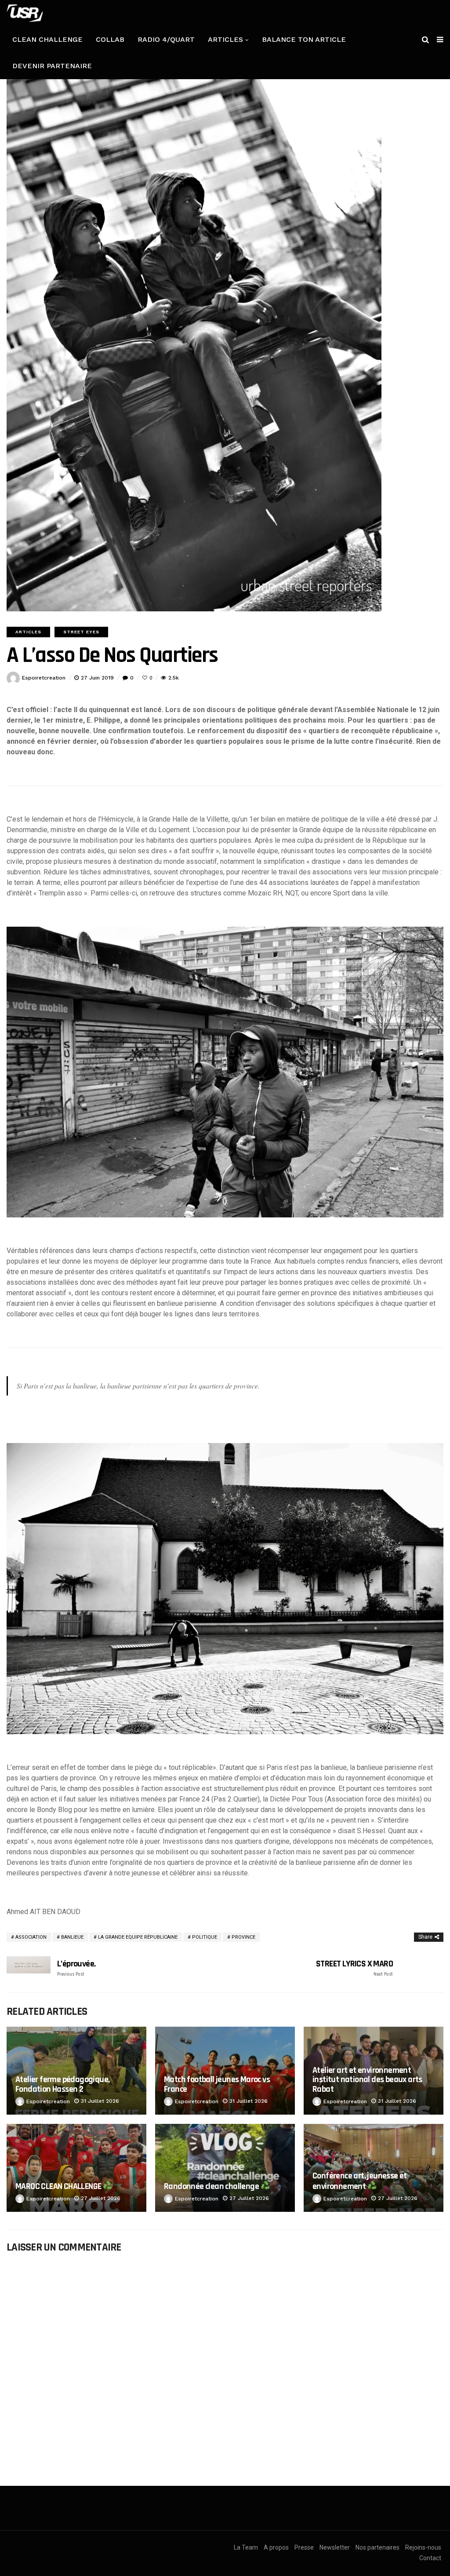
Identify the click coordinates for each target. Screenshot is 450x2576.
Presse (304, 2547)
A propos (276, 2547)
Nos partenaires (377, 2547)
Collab (110, 39)
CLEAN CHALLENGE (47, 39)
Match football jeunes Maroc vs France (217, 2084)
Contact (430, 2558)
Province (243, 1937)
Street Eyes (81, 632)
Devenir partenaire (52, 66)
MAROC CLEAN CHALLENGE (59, 2186)
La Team (246, 2547)
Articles (225, 39)
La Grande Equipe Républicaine (138, 1937)
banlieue (72, 1937)
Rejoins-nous (423, 2547)
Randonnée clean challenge (212, 2186)
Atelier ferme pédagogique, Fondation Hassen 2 (62, 2084)
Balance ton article (304, 39)
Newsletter (335, 2547)
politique (205, 1937)
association (31, 1937)
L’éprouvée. (76, 1968)
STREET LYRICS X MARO (354, 1968)
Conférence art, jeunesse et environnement (360, 2181)
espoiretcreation (44, 678)
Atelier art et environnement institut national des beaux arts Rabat (367, 2080)
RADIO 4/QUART (166, 39)
